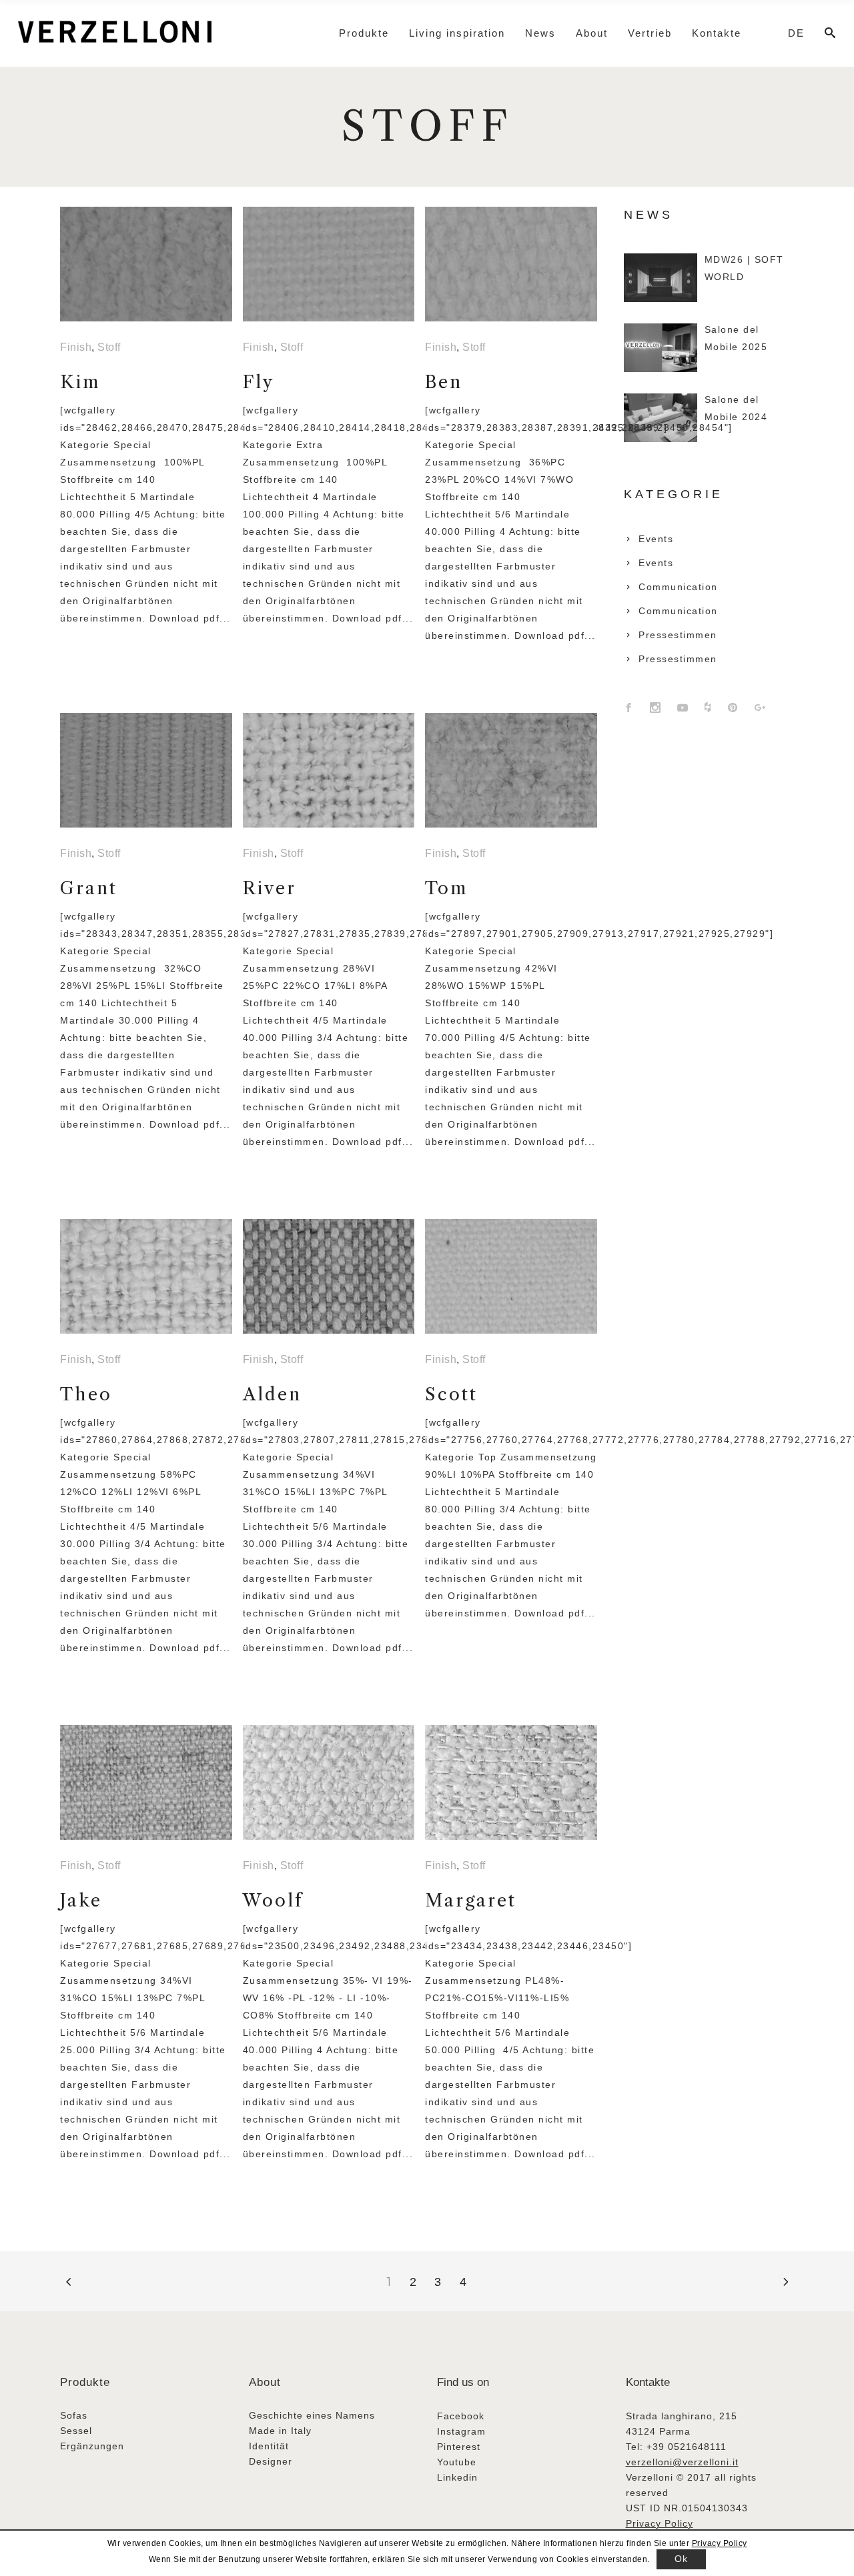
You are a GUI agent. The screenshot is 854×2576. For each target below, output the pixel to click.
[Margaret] (511, 1782)
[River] (329, 770)
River (270, 888)
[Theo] (146, 1276)
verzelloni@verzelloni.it (682, 2462)
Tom (447, 888)
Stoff (109, 347)
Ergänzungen (92, 2446)
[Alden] (329, 1276)
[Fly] (329, 264)
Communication (678, 587)
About (265, 2382)
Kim (80, 382)
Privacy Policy (660, 2523)
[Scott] (511, 1276)
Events (656, 539)
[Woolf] (329, 1782)
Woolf (273, 1900)
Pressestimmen (678, 635)
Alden (272, 1394)
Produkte (85, 2382)
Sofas (74, 2415)
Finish (76, 347)
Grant (89, 888)
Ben (444, 382)
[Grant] (146, 770)
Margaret (471, 1900)
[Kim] (146, 264)
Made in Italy (280, 2431)
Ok (681, 2559)
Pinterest (459, 2447)
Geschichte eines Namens (312, 2415)
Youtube (457, 2462)
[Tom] (511, 770)
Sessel (76, 2431)
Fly (259, 382)
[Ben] (511, 264)
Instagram (461, 2431)
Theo (86, 1394)
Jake (81, 1900)
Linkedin (457, 2477)
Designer (271, 2461)
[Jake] (146, 1782)
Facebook (461, 2416)
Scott (451, 1394)
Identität (269, 2446)
